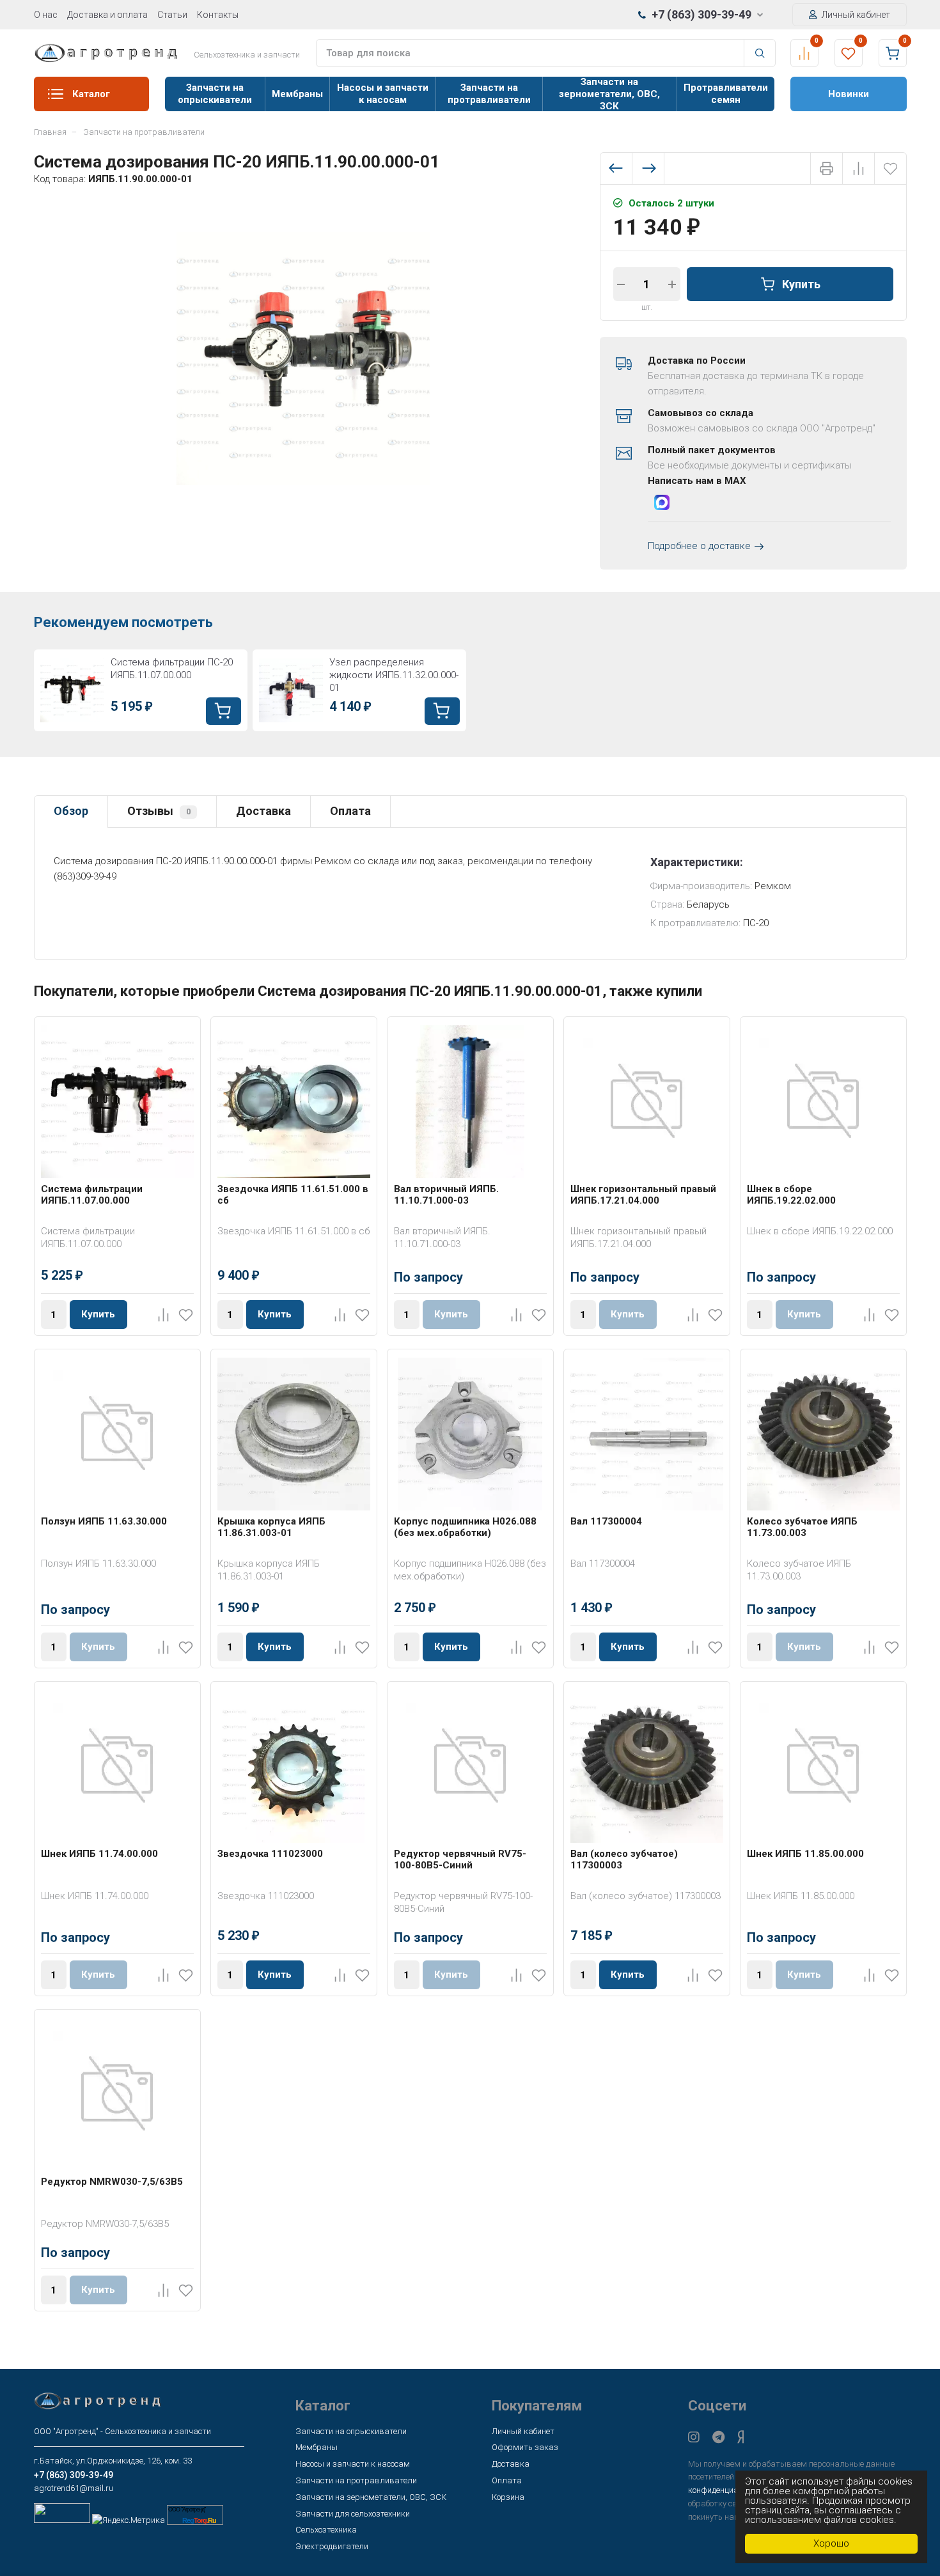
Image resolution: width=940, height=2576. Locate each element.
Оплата (350, 811)
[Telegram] (718, 2437)
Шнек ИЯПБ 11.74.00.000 (99, 1854)
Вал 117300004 (606, 1521)
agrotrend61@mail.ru (74, 2488)
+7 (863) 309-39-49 (701, 14)
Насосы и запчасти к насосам (383, 94)
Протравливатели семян (726, 94)
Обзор (71, 811)
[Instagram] (694, 2437)
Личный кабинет (855, 15)
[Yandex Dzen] (740, 2437)
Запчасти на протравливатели (489, 94)
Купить (801, 283)
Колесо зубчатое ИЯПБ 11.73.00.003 (802, 1527)
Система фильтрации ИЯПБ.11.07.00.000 (92, 1195)
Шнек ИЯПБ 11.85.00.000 (805, 1854)
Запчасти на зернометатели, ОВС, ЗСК (609, 94)
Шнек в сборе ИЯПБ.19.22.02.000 (791, 1195)
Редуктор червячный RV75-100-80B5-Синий (460, 1859)
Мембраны (297, 94)
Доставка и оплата (107, 15)
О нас (46, 15)
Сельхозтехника (326, 2530)
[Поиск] (760, 53)
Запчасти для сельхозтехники (353, 2514)
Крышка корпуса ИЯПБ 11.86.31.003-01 (271, 1527)
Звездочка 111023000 (270, 1854)
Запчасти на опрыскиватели (215, 94)
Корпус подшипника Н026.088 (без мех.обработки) (465, 1527)
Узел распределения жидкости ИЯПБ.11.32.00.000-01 (394, 675)
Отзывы (159, 811)
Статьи (172, 15)
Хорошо (831, 2543)
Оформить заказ (525, 2447)
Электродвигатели (332, 2546)
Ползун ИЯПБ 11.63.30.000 (104, 1521)
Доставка (263, 811)
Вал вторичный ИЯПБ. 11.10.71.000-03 (446, 1195)
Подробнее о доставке (699, 546)
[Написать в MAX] (662, 505)
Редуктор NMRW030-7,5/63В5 (112, 2182)
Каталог (91, 94)
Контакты (218, 15)
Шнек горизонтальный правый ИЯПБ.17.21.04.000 (643, 1195)
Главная (50, 132)
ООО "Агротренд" (187, 2510)
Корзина (508, 2497)
